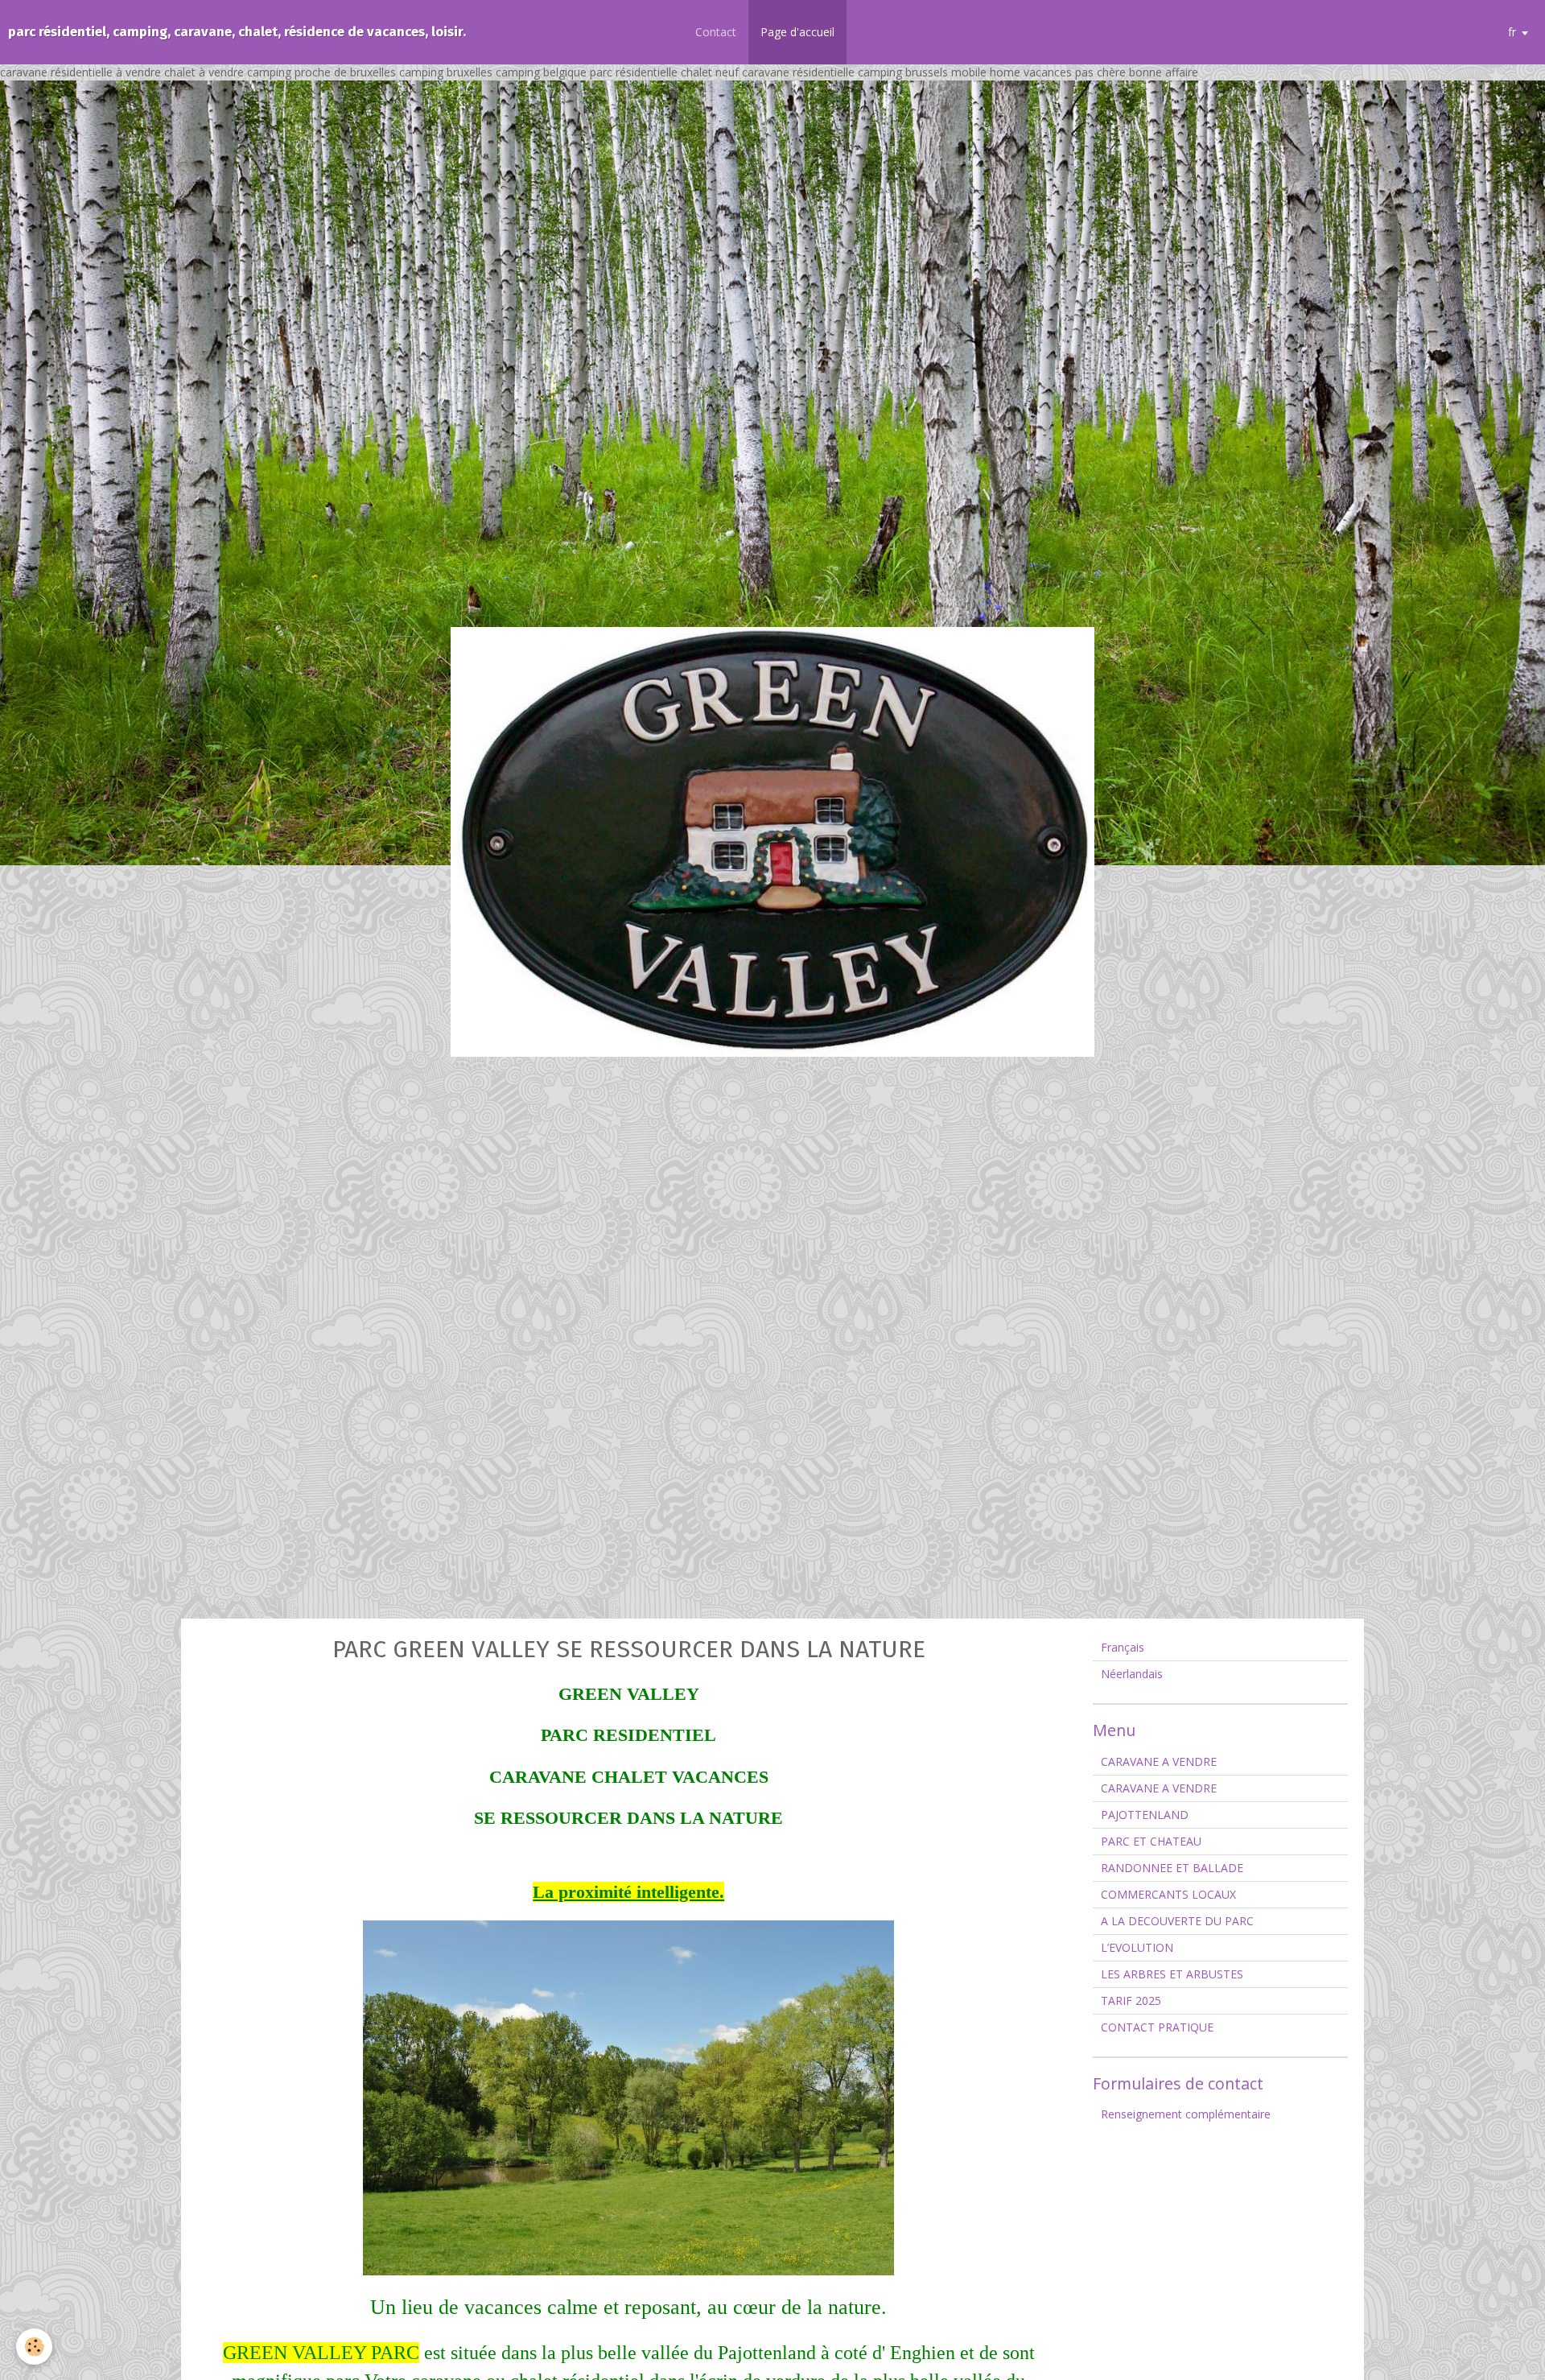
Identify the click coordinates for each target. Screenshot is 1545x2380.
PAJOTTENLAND (1145, 1815)
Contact (716, 32)
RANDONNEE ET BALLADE (1172, 1868)
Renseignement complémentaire (1186, 2114)
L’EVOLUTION (1137, 1947)
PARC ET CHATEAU (1151, 1841)
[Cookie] (34, 2347)
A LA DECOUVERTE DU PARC (1177, 1921)
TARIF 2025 (1131, 2001)
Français (1123, 1647)
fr (1512, 32)
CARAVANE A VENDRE (1159, 1761)
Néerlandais (1132, 1674)
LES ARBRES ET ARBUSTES (1172, 1974)
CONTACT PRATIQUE (1157, 2027)
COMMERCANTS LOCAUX (1168, 1894)
